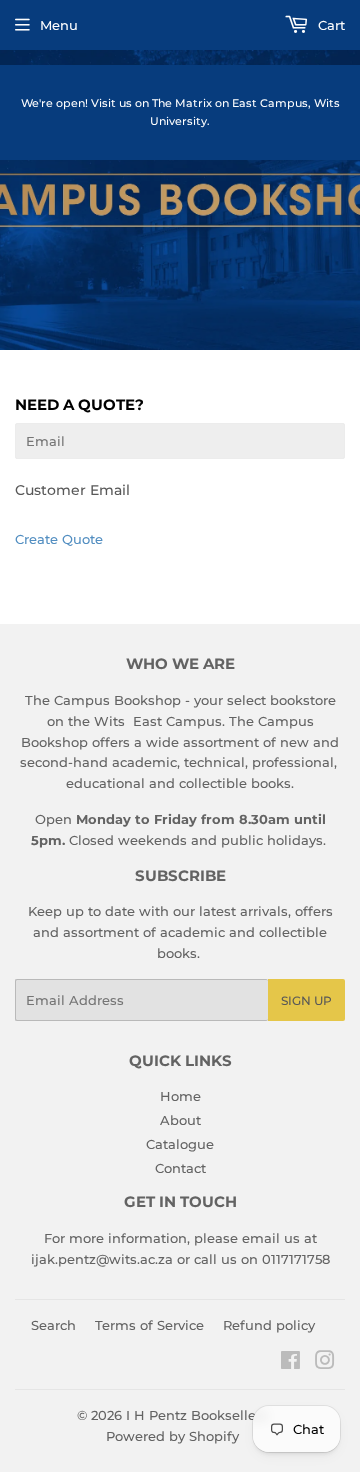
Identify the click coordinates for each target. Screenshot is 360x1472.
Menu (59, 25)
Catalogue (180, 1144)
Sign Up (306, 1000)
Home (180, 1096)
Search (53, 1325)
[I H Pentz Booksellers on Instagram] (325, 1363)
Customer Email (72, 490)
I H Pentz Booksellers (197, 1415)
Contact (180, 1168)
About (180, 1120)
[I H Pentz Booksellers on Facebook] (290, 1363)
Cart (329, 25)
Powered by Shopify (172, 1436)
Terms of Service (149, 1325)
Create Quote (59, 539)
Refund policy (269, 1325)
